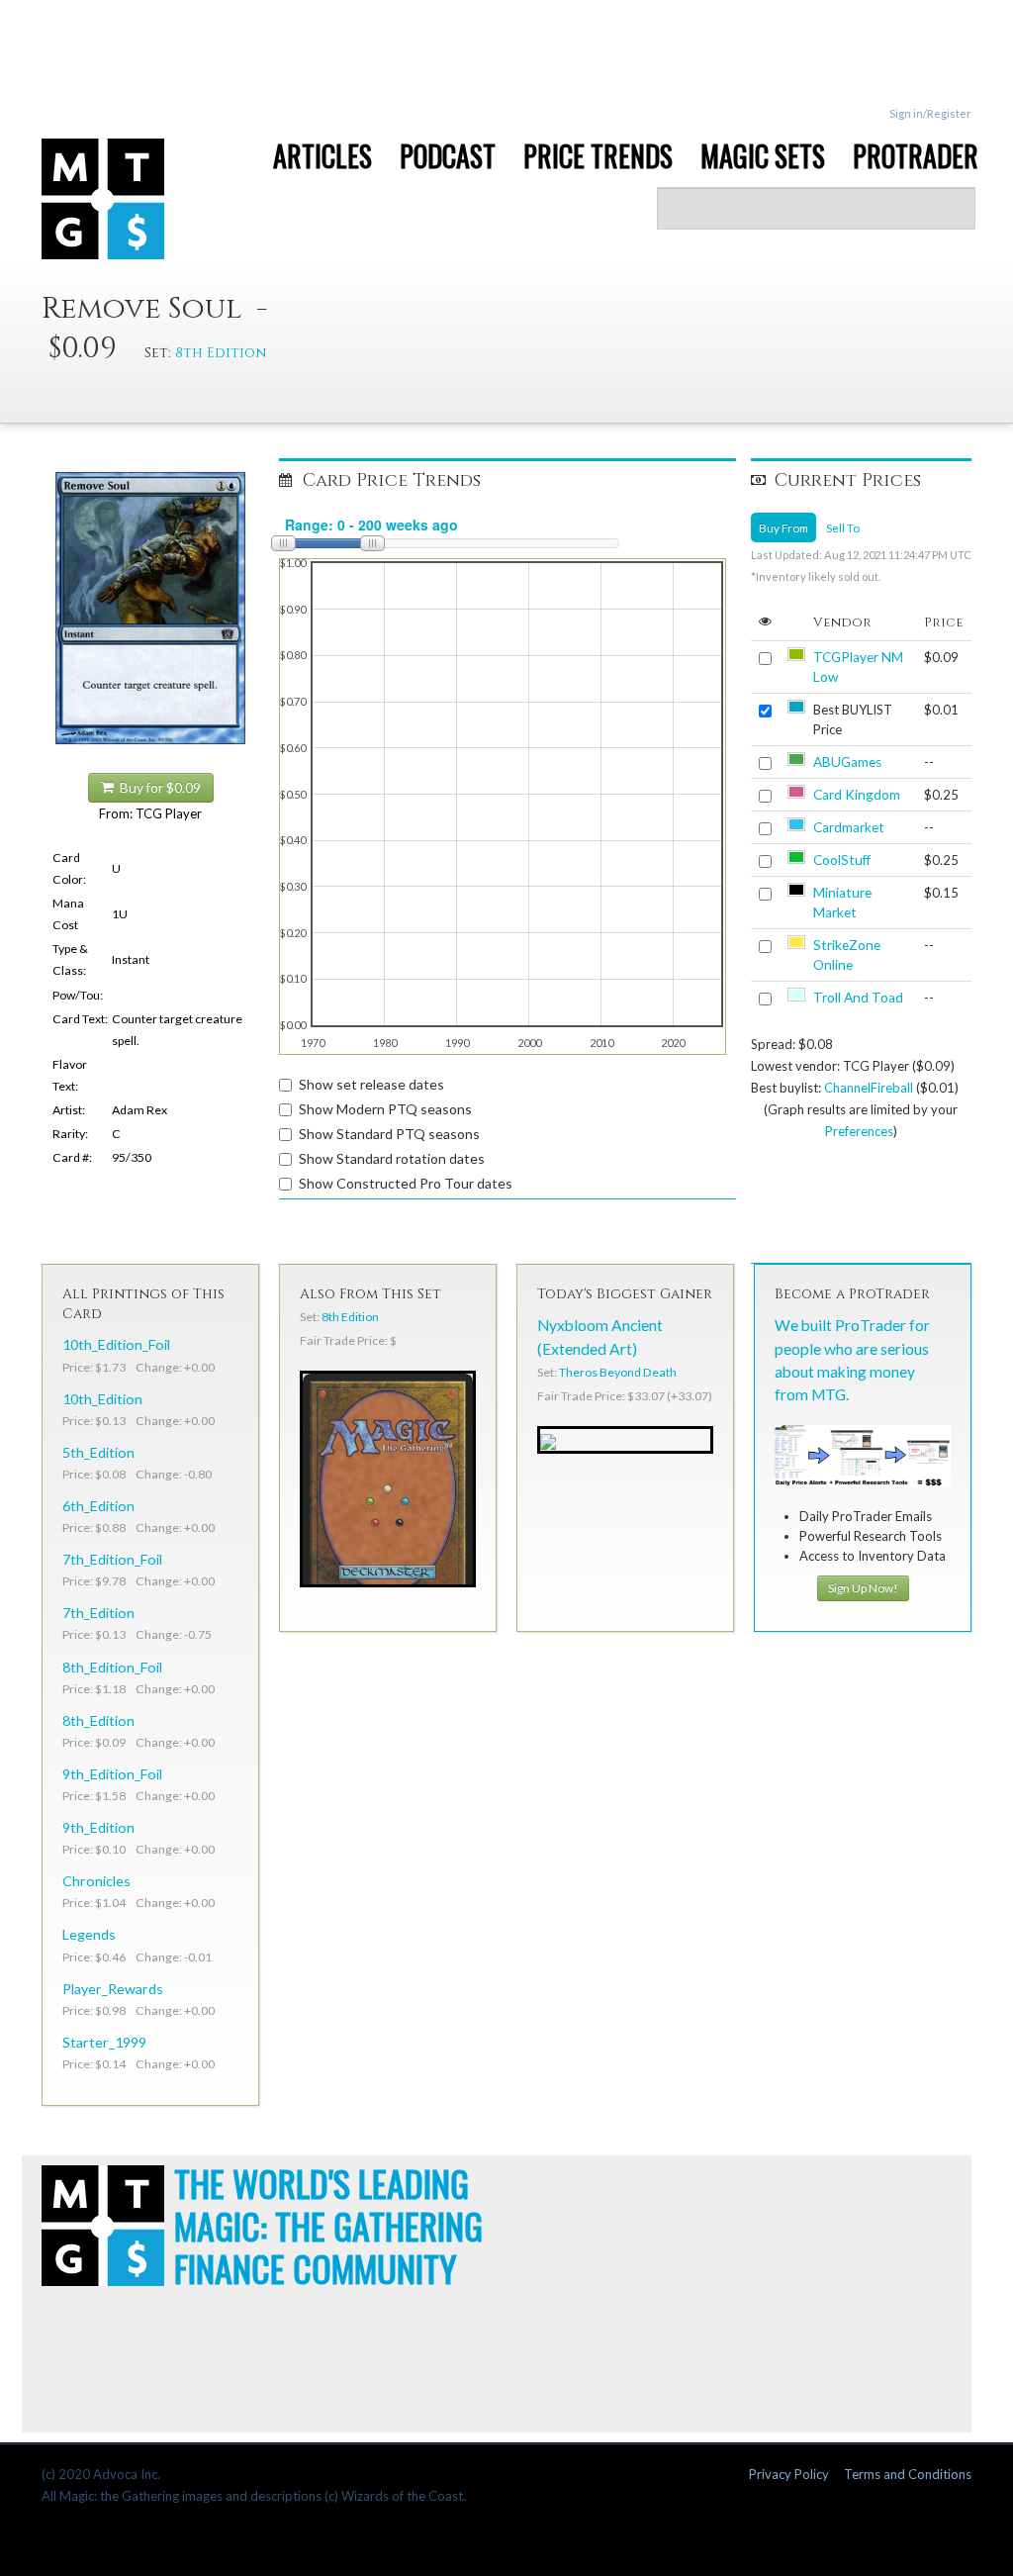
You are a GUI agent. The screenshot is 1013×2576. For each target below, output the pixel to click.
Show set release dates (371, 1084)
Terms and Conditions (908, 2474)
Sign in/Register (930, 113)
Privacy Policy (789, 2474)
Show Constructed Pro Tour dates (406, 1183)
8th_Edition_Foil (112, 1667)
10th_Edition (102, 1399)
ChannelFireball (869, 1088)
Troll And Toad (858, 998)
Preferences (859, 1131)
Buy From (783, 527)
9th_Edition (98, 1827)
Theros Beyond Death (618, 1372)
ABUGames (847, 762)
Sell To (843, 527)
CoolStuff (842, 860)
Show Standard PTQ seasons (389, 1134)
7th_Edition (98, 1613)
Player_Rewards (113, 1989)
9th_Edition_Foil (112, 1774)
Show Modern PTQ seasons (385, 1109)
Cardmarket (849, 827)
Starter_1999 (104, 2042)
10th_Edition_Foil (116, 1344)
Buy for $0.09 (157, 788)
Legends (89, 1934)
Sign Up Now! (863, 1588)
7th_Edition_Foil (112, 1559)
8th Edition (221, 353)
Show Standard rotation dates (392, 1158)
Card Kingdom (857, 795)
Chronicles (96, 1881)
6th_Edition (98, 1506)
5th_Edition (98, 1452)
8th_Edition (98, 1720)
